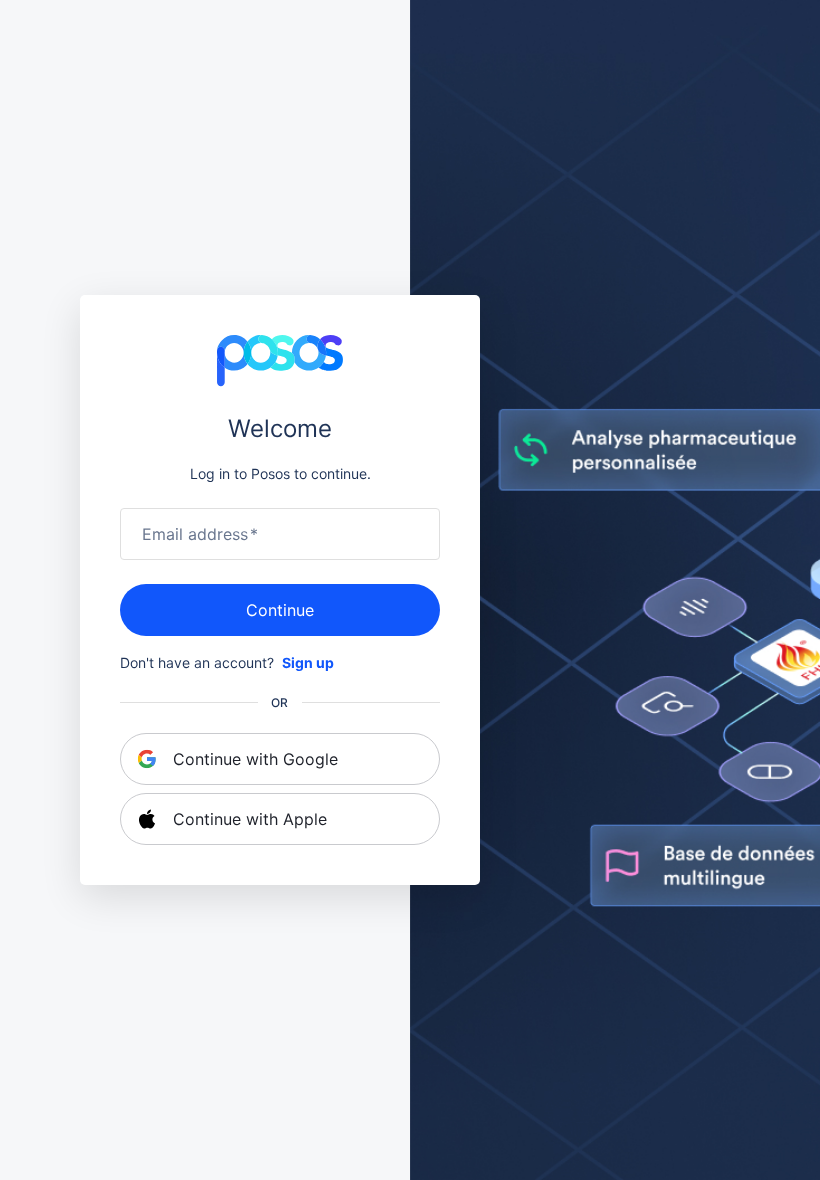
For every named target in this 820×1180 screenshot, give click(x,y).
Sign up (308, 662)
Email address (200, 534)
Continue (280, 610)
